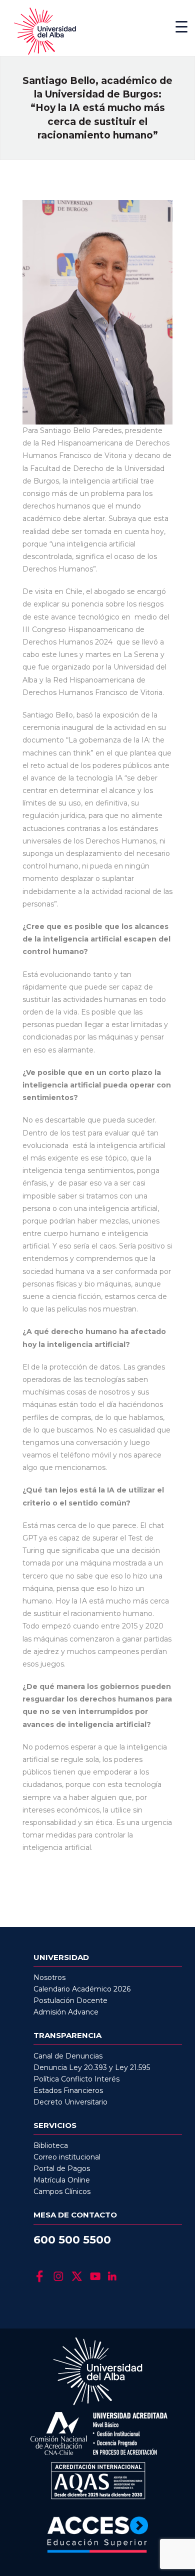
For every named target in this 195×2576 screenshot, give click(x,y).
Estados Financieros (68, 2090)
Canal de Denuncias (68, 2056)
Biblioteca (51, 2145)
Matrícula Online (62, 2180)
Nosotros (49, 1977)
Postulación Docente (70, 2000)
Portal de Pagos (62, 2168)
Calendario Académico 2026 (82, 1989)
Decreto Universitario (70, 2102)
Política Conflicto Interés (76, 2079)
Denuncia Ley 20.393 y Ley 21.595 (92, 2067)
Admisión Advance (66, 2012)
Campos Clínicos (62, 2191)
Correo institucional (67, 2157)
